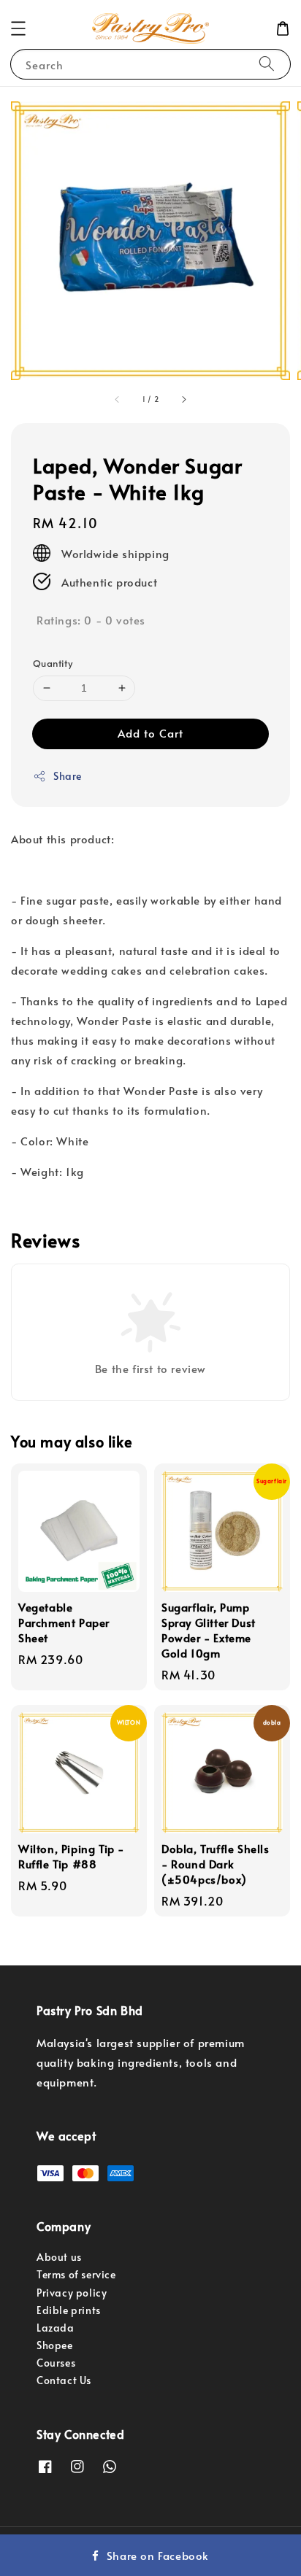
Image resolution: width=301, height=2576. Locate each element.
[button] (18, 28)
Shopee (55, 2345)
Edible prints (69, 2310)
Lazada (56, 2328)
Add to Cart (150, 733)
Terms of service (76, 2274)
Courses (56, 2363)
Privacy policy (72, 2293)
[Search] (267, 64)
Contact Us (64, 2380)
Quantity (53, 663)
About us (59, 2257)
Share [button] (68, 776)
